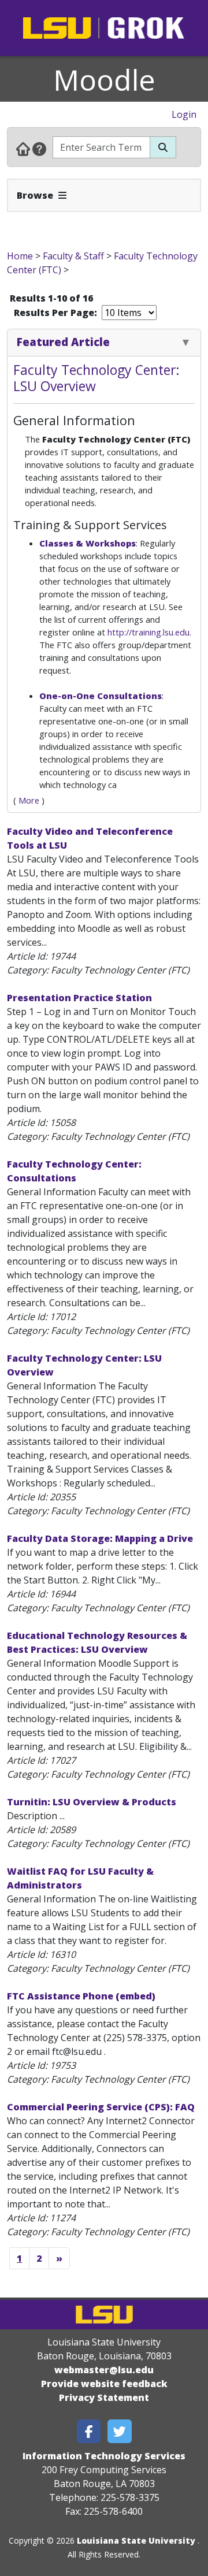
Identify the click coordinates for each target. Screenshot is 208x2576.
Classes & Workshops (88, 543)
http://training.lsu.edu (148, 632)
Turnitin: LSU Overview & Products (92, 1802)
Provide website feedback (104, 2384)
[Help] (39, 148)
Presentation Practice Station (79, 998)
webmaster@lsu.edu (104, 2370)
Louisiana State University (136, 2540)
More (29, 800)
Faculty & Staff (73, 256)
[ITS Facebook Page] (89, 2431)
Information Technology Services (104, 2456)
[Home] (23, 148)
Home (20, 256)
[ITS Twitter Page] (120, 2431)
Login (184, 114)
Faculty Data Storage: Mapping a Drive (100, 1538)
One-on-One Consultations (101, 696)
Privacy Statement (104, 2397)
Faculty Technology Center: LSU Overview (96, 378)
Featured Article (63, 342)
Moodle (104, 80)
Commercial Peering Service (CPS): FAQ (101, 2107)
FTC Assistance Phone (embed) (81, 1996)
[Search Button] (163, 147)
